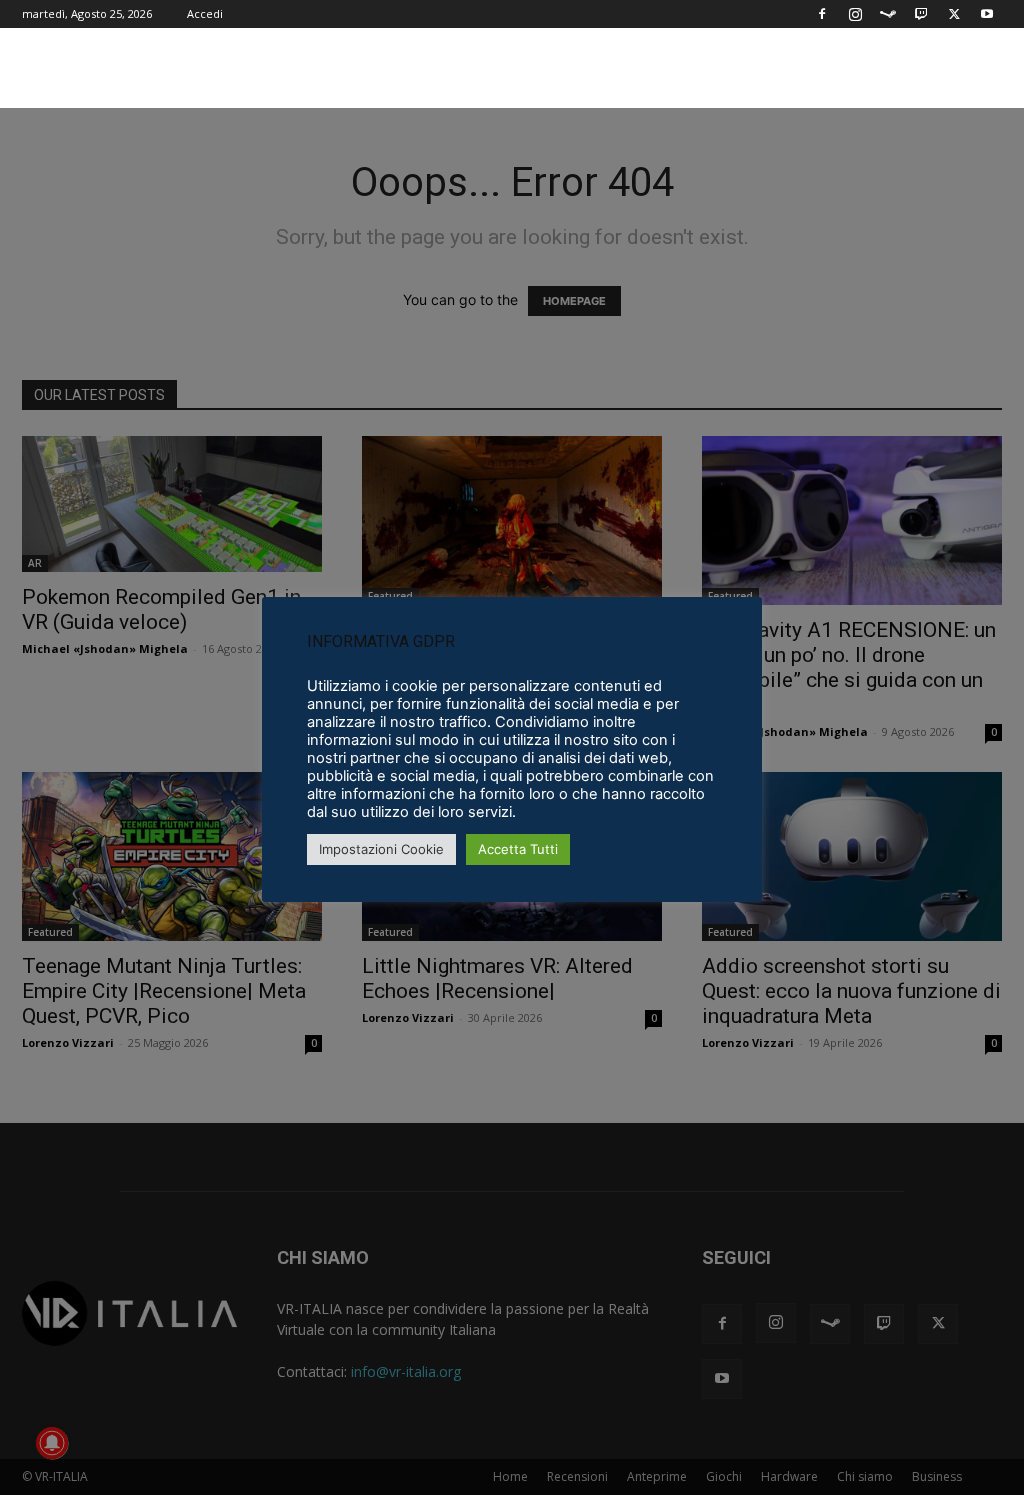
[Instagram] (855, 14)
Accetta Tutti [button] (518, 849)
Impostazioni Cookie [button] (381, 849)
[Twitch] (921, 14)
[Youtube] (987, 14)
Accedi (205, 13)
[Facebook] (822, 14)
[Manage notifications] (52, 1443)
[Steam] (888, 14)
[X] (954, 14)
